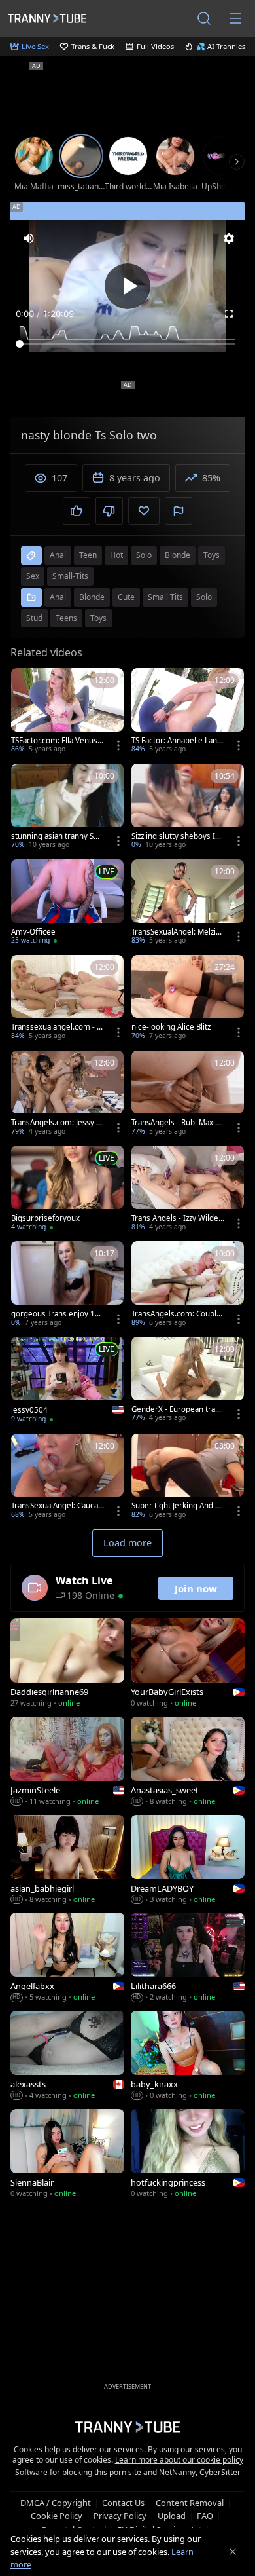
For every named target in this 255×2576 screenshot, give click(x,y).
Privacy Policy (120, 2516)
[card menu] (118, 745)
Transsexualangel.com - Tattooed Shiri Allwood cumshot (58, 1027)
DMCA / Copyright (56, 2503)
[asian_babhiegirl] (67, 1861)
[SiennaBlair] (67, 2155)
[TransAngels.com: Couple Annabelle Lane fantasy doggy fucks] (188, 1285)
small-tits (70, 576)
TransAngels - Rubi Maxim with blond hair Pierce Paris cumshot (177, 1123)
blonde (178, 555)
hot (116, 555)
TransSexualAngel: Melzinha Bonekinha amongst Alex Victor (176, 932)
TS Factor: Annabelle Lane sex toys (177, 741)
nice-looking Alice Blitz (171, 1027)
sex (33, 576)
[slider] (127, 344)
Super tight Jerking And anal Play (178, 1506)
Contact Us (123, 2503)
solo (144, 555)
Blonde (92, 597)
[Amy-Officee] (67, 903)
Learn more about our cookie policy (179, 2460)
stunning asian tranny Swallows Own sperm (57, 836)
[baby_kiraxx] (188, 2057)
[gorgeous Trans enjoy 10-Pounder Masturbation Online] (67, 1285)
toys (212, 555)
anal (58, 555)
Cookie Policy (57, 2516)
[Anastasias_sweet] (188, 1763)
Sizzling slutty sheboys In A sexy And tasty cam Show (176, 836)
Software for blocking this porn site (79, 2472)
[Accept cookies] (233, 2552)
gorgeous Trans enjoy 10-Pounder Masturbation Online (57, 1314)
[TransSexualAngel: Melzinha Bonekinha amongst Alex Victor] (188, 903)
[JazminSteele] (67, 1763)
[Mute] (29, 238)
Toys (98, 618)
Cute (126, 597)
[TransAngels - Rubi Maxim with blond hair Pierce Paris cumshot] (188, 1094)
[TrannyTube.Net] (47, 18)
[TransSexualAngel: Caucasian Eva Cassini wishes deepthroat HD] (67, 1478)
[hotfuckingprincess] (188, 2155)
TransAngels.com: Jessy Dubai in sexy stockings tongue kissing (57, 1123)
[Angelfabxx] (67, 1958)
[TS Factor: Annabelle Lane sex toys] (188, 712)
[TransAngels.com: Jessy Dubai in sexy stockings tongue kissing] (67, 1094)
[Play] (127, 286)
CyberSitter (220, 2472)
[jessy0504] (67, 1381)
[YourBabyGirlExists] (188, 1664)
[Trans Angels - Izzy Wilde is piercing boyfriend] (188, 1189)
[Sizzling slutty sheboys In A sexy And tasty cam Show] (188, 808)
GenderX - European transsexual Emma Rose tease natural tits (178, 1409)
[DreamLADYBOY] (188, 1861)
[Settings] (229, 238)
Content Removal (190, 2503)
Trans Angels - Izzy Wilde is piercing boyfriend (177, 1218)
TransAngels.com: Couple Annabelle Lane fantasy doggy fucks (178, 1314)
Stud (34, 618)
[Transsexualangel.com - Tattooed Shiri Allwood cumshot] (67, 999)
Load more (127, 1543)
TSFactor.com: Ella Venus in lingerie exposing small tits (56, 741)
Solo (204, 597)
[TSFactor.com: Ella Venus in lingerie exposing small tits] (67, 712)
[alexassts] (67, 2057)
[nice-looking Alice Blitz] (188, 999)
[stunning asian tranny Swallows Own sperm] (67, 808)
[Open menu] (235, 18)
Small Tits (165, 597)
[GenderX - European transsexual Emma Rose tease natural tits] (188, 1381)
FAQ (205, 2516)
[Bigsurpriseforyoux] (67, 1189)
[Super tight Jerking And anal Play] (188, 1478)
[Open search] (204, 18)
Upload (172, 2516)
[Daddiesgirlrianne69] (67, 1664)
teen (88, 555)
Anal (58, 597)
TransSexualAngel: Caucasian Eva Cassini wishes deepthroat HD (58, 1506)
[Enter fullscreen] (229, 314)
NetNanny (177, 2472)
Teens (66, 618)
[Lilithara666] (188, 1958)
